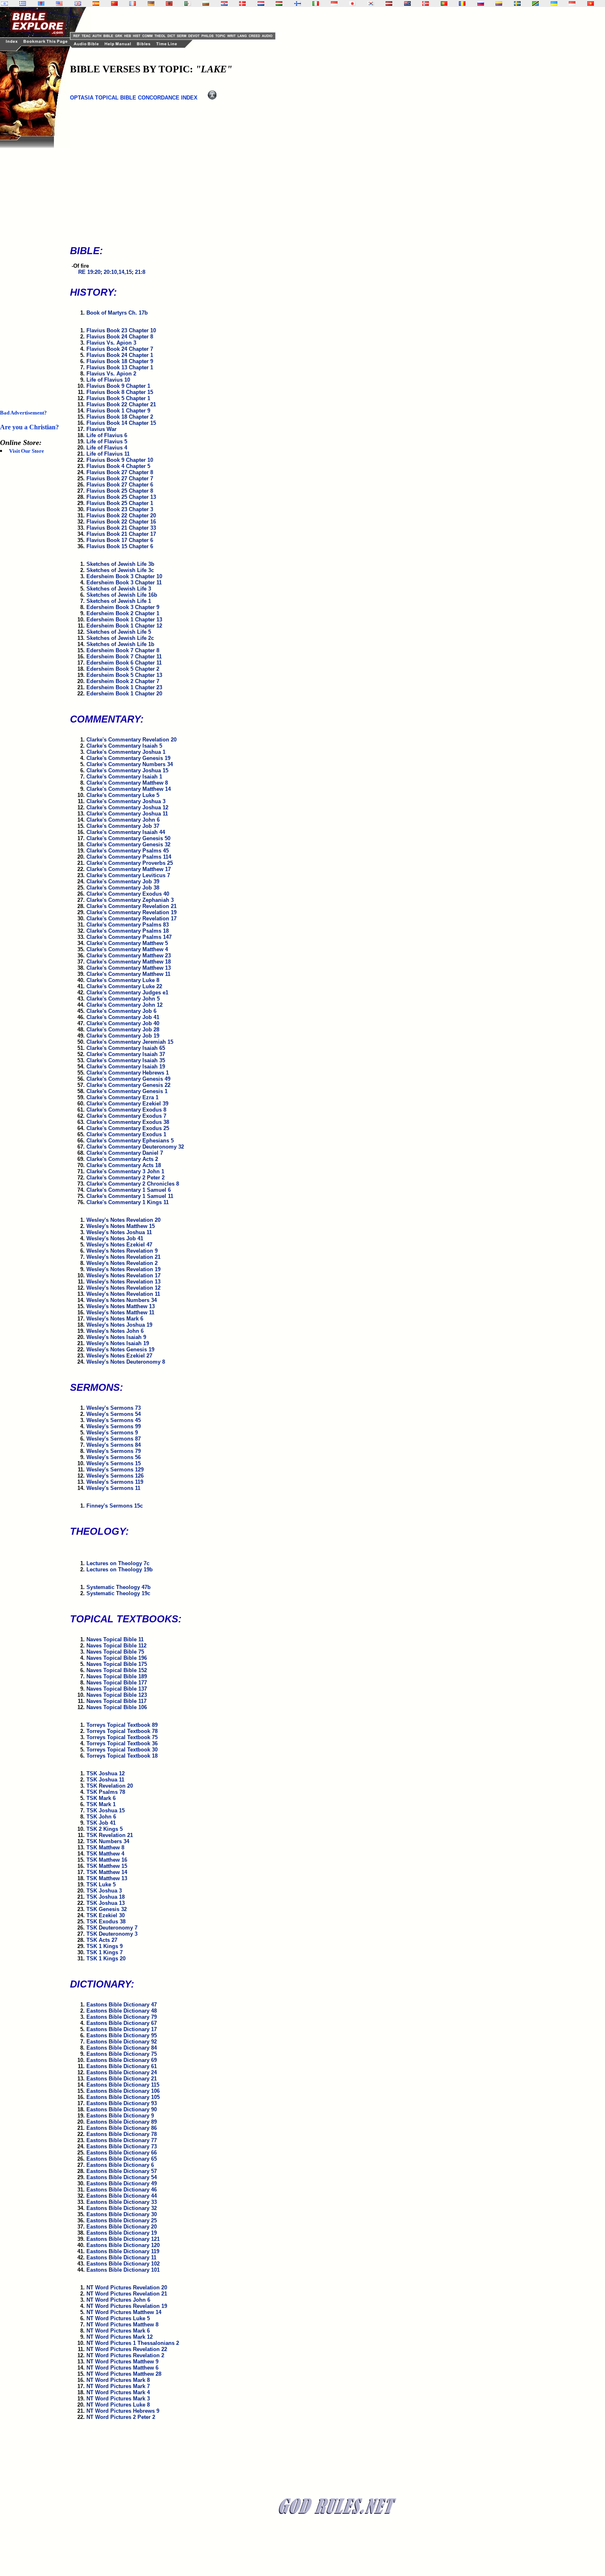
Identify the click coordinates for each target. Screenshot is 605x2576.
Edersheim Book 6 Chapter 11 (124, 663)
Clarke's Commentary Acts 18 (124, 1165)
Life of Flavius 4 (107, 448)
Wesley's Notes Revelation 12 (123, 1288)
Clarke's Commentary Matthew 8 (127, 783)
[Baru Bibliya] (334, 3)
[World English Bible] (59, 3)
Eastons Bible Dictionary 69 (122, 2060)
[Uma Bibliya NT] (572, 3)
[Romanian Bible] (462, 3)
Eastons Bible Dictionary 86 (122, 2128)
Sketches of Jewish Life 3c (120, 570)
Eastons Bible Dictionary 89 (122, 2122)
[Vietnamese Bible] (591, 3)
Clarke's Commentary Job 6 (121, 1011)
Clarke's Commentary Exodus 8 (126, 1110)
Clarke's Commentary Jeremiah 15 (130, 1042)
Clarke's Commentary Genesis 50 (128, 838)
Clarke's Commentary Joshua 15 (127, 770)
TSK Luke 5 (101, 1885)
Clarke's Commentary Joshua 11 (127, 814)
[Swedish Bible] (517, 3)
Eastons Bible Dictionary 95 (122, 2035)
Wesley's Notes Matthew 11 (120, 1312)
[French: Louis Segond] (133, 3)
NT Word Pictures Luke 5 (118, 2318)
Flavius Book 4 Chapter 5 (118, 466)
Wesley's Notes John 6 (115, 1331)
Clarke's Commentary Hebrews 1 (128, 1073)
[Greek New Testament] (23, 3)
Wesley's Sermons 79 (114, 1451)
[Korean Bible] (371, 3)
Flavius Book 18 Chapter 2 (120, 417)
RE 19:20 (89, 272)
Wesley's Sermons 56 (114, 1457)
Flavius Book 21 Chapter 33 (121, 528)
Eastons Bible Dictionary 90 (122, 2109)
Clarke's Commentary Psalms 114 (129, 857)
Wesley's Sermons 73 (114, 1408)
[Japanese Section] (352, 3)
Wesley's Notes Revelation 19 (123, 1269)
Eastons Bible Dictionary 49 (122, 2183)
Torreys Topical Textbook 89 (122, 1725)
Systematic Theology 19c (118, 1593)
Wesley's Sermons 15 (114, 1463)
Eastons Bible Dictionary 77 (122, 2140)
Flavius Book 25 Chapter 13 (121, 497)
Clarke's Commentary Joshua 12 (127, 807)
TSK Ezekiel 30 (106, 1915)
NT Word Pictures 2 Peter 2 (121, 2417)
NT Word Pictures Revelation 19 (127, 2306)
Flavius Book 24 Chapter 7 (120, 349)
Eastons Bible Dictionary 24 (122, 2072)
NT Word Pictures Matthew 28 (124, 2374)
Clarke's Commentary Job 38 (123, 888)
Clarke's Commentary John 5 (123, 999)
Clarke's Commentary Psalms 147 (129, 937)
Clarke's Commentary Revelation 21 (131, 906)
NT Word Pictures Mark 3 (118, 2399)
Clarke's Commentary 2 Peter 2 (126, 1178)
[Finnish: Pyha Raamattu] (298, 3)
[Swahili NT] (535, 3)
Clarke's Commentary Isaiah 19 (126, 1067)
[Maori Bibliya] (407, 3)
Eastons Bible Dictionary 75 (122, 2054)
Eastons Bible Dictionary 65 (122, 2159)
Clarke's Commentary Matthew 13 (129, 968)
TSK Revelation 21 (110, 1835)
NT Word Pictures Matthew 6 (122, 2368)
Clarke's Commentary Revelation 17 (131, 919)
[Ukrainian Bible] (554, 3)
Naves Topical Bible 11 (115, 1639)
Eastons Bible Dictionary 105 (123, 2097)
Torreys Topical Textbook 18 (122, 1756)
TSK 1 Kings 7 (105, 1952)
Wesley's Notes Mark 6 (115, 1319)
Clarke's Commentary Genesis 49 (128, 1079)
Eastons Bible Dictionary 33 (122, 2202)
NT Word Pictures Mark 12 (120, 2337)
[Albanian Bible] (169, 3)
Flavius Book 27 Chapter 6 (120, 485)
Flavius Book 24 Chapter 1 (120, 355)
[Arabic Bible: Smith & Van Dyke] (188, 3)
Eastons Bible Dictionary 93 (122, 2103)
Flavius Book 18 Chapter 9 (120, 361)
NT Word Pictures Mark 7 (118, 2386)
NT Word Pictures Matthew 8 (122, 2325)
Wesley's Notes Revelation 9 (122, 1251)
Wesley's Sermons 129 (115, 1470)
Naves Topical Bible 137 (117, 1689)
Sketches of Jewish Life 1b (120, 644)
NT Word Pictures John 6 (118, 2300)
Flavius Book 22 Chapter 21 (121, 404)
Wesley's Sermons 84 (114, 1445)
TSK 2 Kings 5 (105, 1829)
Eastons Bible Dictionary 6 (120, 2165)
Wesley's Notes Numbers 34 (122, 1300)
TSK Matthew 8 (105, 1847)
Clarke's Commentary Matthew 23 (129, 956)
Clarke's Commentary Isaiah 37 (126, 1054)
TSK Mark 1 (101, 1804)
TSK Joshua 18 (106, 1897)
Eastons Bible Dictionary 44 (122, 2196)
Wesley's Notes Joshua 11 (119, 1232)
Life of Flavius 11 (108, 454)
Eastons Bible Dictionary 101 (123, 2270)
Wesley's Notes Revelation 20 (123, 1220)
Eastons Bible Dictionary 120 (123, 2245)
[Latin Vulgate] (41, 3)
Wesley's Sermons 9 (112, 1433)
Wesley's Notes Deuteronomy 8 (126, 1362)
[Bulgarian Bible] (206, 3)
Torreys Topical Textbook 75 (122, 1737)
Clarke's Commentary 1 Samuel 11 (130, 1196)
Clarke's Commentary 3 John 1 (125, 1171)
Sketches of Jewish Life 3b (120, 564)
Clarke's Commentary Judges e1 (127, 993)
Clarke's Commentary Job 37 (123, 826)
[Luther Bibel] (151, 3)
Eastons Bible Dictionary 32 (122, 2208)
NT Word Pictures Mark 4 (118, 2392)
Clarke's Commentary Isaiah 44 (126, 832)
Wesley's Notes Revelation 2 (122, 1263)
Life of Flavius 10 (108, 380)
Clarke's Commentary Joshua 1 (126, 752)
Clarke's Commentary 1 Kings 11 (128, 1202)
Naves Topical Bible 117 (116, 1701)
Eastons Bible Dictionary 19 (122, 2233)
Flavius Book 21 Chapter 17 (121, 534)
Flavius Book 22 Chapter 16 (121, 522)
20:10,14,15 (118, 272)
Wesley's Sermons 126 (115, 1476)
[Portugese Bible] (444, 3)
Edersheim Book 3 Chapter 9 (123, 607)
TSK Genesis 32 (107, 1909)
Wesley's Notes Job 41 (115, 1238)
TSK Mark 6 (101, 1798)
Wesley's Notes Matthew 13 (121, 1306)
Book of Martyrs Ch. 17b (117, 313)
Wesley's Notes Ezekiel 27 (119, 1356)
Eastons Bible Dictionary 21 (122, 2079)
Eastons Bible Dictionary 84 (122, 2048)
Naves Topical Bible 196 (117, 1658)
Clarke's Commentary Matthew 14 (129, 789)
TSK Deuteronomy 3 (112, 1934)
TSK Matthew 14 (107, 1872)
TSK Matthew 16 (107, 1860)
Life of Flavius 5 (107, 441)
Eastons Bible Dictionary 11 (121, 2257)
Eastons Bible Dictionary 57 (122, 2171)
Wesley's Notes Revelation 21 (123, 1257)
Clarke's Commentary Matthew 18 (129, 962)
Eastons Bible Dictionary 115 (123, 2085)
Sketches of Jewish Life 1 (119, 601)
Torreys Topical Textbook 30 (122, 1750)
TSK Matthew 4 (105, 1854)
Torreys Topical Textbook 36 (122, 1743)
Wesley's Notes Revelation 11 (123, 1294)
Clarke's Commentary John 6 (123, 820)
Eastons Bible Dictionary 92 (122, 2042)
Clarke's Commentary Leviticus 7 (128, 875)
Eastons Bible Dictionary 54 (122, 2177)
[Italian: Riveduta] (316, 3)
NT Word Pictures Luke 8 (118, 2405)
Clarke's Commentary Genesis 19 (128, 758)
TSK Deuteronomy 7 (112, 1928)
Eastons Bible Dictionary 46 (122, 2190)
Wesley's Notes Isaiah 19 (118, 1343)
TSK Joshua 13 (106, 1903)
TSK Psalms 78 (106, 1792)
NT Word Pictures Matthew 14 (124, 2312)
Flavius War (101, 429)
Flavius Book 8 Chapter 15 (120, 392)
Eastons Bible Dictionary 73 (122, 2146)
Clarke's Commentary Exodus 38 (128, 1122)
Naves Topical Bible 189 (117, 1676)
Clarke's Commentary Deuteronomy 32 (135, 1147)
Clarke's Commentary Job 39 (123, 881)
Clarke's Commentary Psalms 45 (128, 851)
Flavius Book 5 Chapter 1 (118, 398)
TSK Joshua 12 (106, 1773)
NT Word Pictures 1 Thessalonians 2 (133, 2343)
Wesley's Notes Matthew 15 (121, 1226)
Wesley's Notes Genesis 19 (120, 1349)
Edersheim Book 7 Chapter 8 (123, 650)
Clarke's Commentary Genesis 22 (128, 1085)
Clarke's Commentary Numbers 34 (130, 764)
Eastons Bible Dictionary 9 (120, 2116)
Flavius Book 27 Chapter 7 (120, 478)
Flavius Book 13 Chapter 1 (120, 367)
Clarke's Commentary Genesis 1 (127, 1091)
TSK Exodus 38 (106, 1922)
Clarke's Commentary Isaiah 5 (124, 746)
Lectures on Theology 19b (120, 1569)
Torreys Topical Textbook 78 (122, 1731)
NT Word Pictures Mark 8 (118, 2380)
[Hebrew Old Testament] (5, 3)
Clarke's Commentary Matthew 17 (129, 869)
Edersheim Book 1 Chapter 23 (124, 687)
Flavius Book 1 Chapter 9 (118, 411)
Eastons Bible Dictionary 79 (122, 2017)
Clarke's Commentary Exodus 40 (128, 894)
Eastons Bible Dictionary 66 (122, 2153)
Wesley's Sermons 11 (113, 1488)
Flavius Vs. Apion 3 (111, 343)
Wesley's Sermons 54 (114, 1414)
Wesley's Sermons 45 (114, 1420)
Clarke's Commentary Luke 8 (123, 980)
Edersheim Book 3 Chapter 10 (124, 576)
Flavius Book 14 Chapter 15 (121, 423)
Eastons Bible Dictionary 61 (122, 2066)
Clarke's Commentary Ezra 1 (122, 1097)
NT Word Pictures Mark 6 (118, 2331)
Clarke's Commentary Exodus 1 (126, 1134)
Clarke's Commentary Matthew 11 (128, 974)
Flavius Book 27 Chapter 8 (120, 472)
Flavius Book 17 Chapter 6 (120, 540)
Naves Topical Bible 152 (117, 1670)
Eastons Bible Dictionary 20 (122, 2227)
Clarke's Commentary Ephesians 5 (130, 1141)
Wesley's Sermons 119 (115, 1482)
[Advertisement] (33, 271)
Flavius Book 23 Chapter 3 (120, 509)
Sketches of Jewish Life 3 (119, 589)
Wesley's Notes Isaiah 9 (116, 1337)
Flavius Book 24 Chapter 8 (120, 337)
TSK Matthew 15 (107, 1866)
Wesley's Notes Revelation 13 (123, 1282)
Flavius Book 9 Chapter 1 (118, 386)
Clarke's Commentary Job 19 (123, 1036)
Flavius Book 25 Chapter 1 (120, 503)
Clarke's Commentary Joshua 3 (126, 801)
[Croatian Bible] (224, 3)
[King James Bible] (78, 3)
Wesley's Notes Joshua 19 (119, 1325)
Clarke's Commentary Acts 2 (122, 1159)
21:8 (140, 272)
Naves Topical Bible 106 (117, 1707)
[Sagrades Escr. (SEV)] (96, 3)
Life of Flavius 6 (107, 435)
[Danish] (242, 3)
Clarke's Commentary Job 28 (123, 1030)
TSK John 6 (101, 1817)
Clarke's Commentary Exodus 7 (126, 1116)
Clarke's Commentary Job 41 (123, 1017)
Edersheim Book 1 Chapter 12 (124, 626)
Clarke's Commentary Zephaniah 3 (130, 900)
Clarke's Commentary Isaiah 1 (124, 777)
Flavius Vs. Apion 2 (111, 374)
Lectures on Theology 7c (118, 1563)
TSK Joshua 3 (104, 1891)
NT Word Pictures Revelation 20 (127, 2288)
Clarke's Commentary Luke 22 (124, 986)
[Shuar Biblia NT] (499, 3)
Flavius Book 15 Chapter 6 (120, 546)
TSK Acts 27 (102, 1940)
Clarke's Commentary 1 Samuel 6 (129, 1190)
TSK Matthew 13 (107, 1878)
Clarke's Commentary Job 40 (123, 1023)
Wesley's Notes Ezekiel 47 (119, 1245)
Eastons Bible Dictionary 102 (123, 2264)
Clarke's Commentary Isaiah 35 (126, 1060)
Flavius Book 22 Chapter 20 (121, 515)
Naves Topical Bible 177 (117, 1683)
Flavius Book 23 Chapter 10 (121, 330)
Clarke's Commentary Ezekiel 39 (127, 1104)
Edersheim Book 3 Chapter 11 (124, 583)
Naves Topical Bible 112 (116, 1646)
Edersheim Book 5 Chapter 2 (123, 669)
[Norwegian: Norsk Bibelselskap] (426, 3)
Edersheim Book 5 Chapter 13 (124, 675)
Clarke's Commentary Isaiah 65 (126, 1048)
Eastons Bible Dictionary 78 (122, 2134)
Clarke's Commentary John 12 (124, 1005)
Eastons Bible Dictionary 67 (122, 2023)
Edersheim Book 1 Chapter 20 (124, 694)
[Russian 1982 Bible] (481, 3)
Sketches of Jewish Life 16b (122, 595)
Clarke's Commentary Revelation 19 (131, 912)
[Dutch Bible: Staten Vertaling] (261, 3)
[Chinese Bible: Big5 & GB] (114, 3)
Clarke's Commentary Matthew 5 (127, 943)
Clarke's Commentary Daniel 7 (125, 1153)
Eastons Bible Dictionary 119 (123, 2251)
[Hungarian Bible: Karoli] (279, 3)
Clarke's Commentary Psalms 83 (128, 925)
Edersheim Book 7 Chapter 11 (124, 657)
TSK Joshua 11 (105, 1780)
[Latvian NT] (389, 3)
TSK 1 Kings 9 (105, 1946)
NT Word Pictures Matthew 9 (122, 2362)
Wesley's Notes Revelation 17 (123, 1275)
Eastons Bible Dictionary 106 (123, 2091)
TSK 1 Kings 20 (106, 1959)
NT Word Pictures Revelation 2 (125, 2355)
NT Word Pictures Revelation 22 (127, 2349)
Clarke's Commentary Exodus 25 (128, 1128)
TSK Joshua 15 (106, 1810)
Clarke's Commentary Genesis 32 (128, 844)
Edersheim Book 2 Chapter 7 (123, 681)
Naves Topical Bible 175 (117, 1664)
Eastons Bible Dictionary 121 (123, 2239)
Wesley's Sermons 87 (114, 1439)
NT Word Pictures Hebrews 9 (123, 2411)
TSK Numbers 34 (108, 1841)
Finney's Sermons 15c (115, 1506)
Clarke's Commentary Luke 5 (123, 795)
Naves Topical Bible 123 (117, 1695)
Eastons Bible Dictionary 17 (122, 2029)
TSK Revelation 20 (110, 1786)
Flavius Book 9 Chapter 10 (120, 460)
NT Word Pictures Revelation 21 (127, 2294)
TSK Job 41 (101, 1823)
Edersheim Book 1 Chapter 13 (124, 620)
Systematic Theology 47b (119, 1587)
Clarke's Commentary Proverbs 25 (130, 863)
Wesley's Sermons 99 (114, 1426)
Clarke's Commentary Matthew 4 (127, 949)
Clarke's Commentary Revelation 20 (131, 740)
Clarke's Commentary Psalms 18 (128, 931)
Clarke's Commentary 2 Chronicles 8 (133, 1184)
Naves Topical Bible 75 (115, 1652)
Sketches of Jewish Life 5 (119, 632)
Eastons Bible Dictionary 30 (122, 2214)
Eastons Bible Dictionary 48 (122, 2011)
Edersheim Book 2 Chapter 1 (123, 613)
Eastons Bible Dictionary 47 (122, 2005)
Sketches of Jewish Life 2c (120, 638)
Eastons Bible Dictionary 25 (122, 2220)
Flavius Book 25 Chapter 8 (120, 491)
